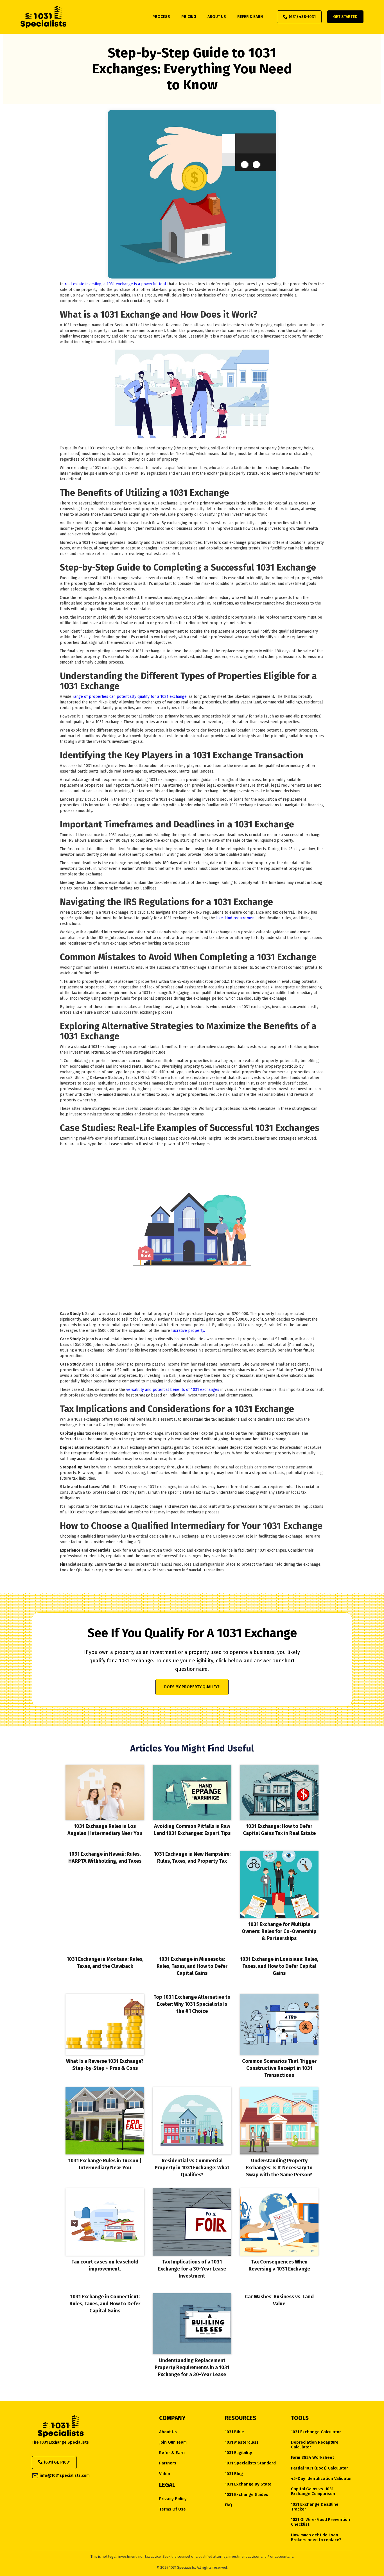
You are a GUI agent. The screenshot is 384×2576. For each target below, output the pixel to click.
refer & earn (250, 17)
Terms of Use (172, 2509)
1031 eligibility (239, 2453)
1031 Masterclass (242, 2442)
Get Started (345, 17)
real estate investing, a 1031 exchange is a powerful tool (116, 284)
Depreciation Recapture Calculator (315, 2445)
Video (165, 2474)
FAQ (229, 2505)
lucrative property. (188, 1331)
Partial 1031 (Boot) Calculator (319, 2468)
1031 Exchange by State (248, 2484)
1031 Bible (234, 2432)
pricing (189, 17)
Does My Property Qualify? (192, 1687)
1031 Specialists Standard (250, 2463)
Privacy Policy (173, 2499)
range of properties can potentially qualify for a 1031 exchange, (130, 697)
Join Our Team (173, 2442)
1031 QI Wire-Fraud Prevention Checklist (320, 2522)
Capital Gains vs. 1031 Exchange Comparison (313, 2491)
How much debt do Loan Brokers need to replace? (316, 2537)
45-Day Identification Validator (321, 2479)
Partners (168, 2463)
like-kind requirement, (237, 918)
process (161, 17)
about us (217, 17)
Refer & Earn (172, 2453)
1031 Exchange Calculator (316, 2432)
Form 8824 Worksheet (312, 2458)
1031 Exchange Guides (247, 2495)
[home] (43, 17)
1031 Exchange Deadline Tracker (315, 2507)
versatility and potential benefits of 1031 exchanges (173, 1390)
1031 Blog (234, 2474)
